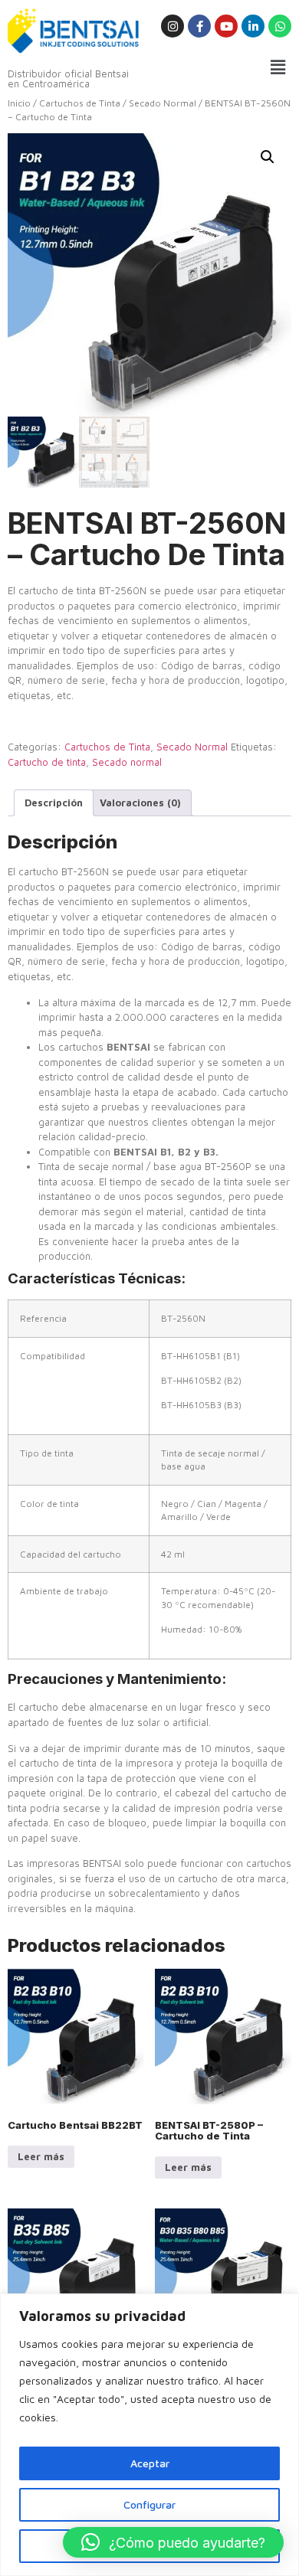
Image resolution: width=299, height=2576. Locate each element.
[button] (278, 67)
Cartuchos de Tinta (80, 103)
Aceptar (150, 2463)
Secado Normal (163, 103)
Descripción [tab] (54, 803)
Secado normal (127, 762)
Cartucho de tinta (47, 762)
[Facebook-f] (199, 26)
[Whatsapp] (280, 26)
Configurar (149, 2504)
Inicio (19, 103)
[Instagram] (172, 26)
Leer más (41, 2156)
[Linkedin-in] (253, 26)
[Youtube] (226, 26)
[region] (149, 2435)
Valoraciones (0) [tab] (140, 803)
